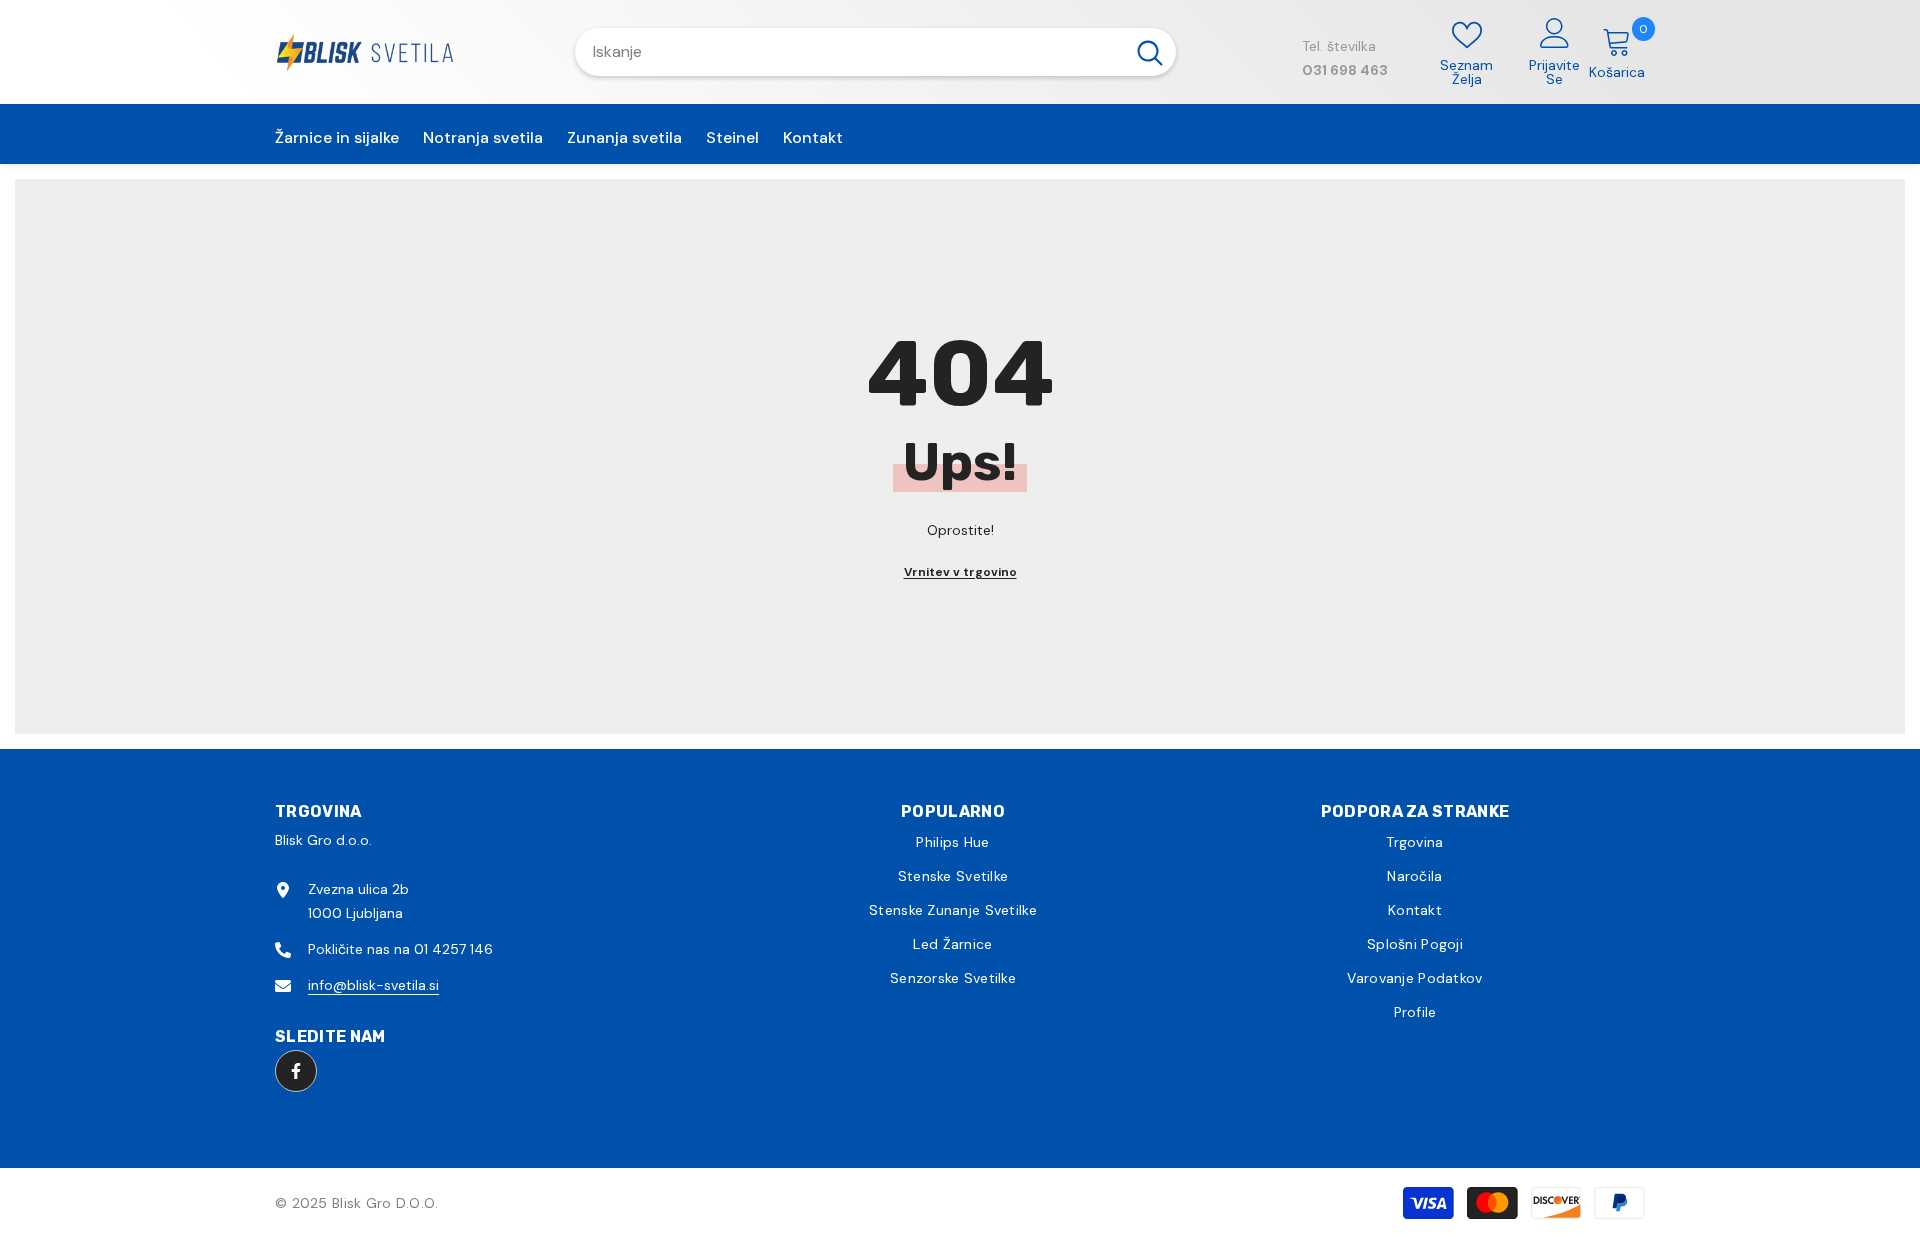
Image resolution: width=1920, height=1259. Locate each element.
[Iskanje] (875, 52)
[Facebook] (296, 1071)
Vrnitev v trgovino (960, 572)
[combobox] (849, 52)
